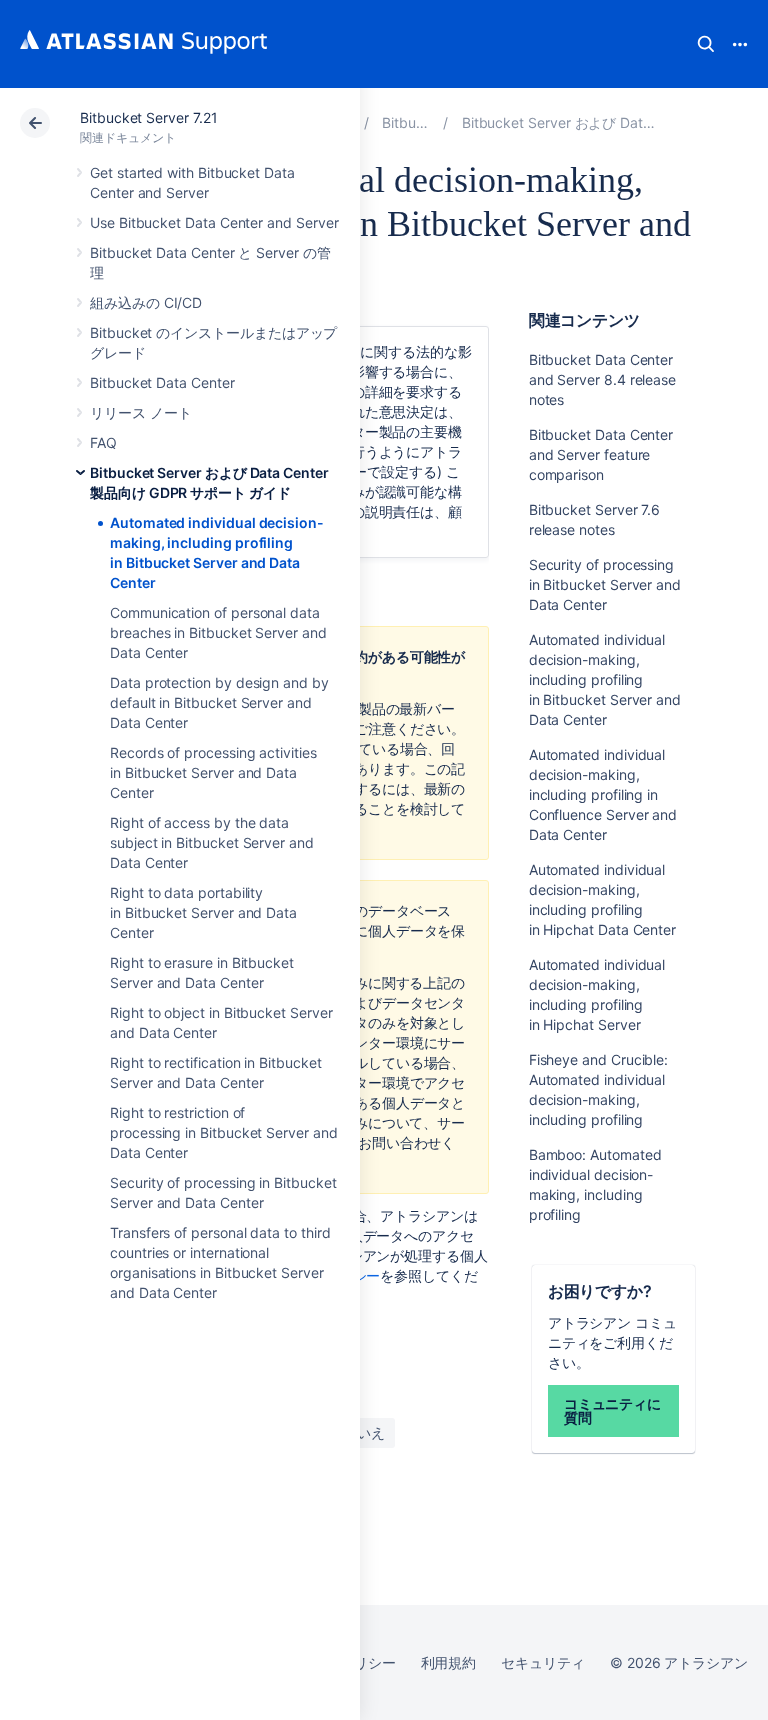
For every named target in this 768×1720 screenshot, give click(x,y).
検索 (706, 44)
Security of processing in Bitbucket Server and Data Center (605, 584)
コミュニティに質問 (613, 1410)
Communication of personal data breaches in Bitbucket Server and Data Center (218, 632)
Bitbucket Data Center (162, 382)
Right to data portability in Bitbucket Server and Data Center (203, 912)
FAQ (103, 442)
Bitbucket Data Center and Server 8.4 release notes (602, 379)
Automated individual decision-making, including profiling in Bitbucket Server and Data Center (605, 679)
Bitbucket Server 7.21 (149, 117)
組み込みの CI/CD (146, 302)
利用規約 (449, 1662)
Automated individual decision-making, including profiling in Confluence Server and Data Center (603, 794)
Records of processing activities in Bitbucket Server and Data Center (213, 772)
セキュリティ (543, 1662)
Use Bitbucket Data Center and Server (214, 222)
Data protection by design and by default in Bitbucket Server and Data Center (219, 702)
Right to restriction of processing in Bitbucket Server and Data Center (224, 1132)
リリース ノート (140, 412)
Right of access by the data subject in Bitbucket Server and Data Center (212, 842)
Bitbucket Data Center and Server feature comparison (601, 454)
